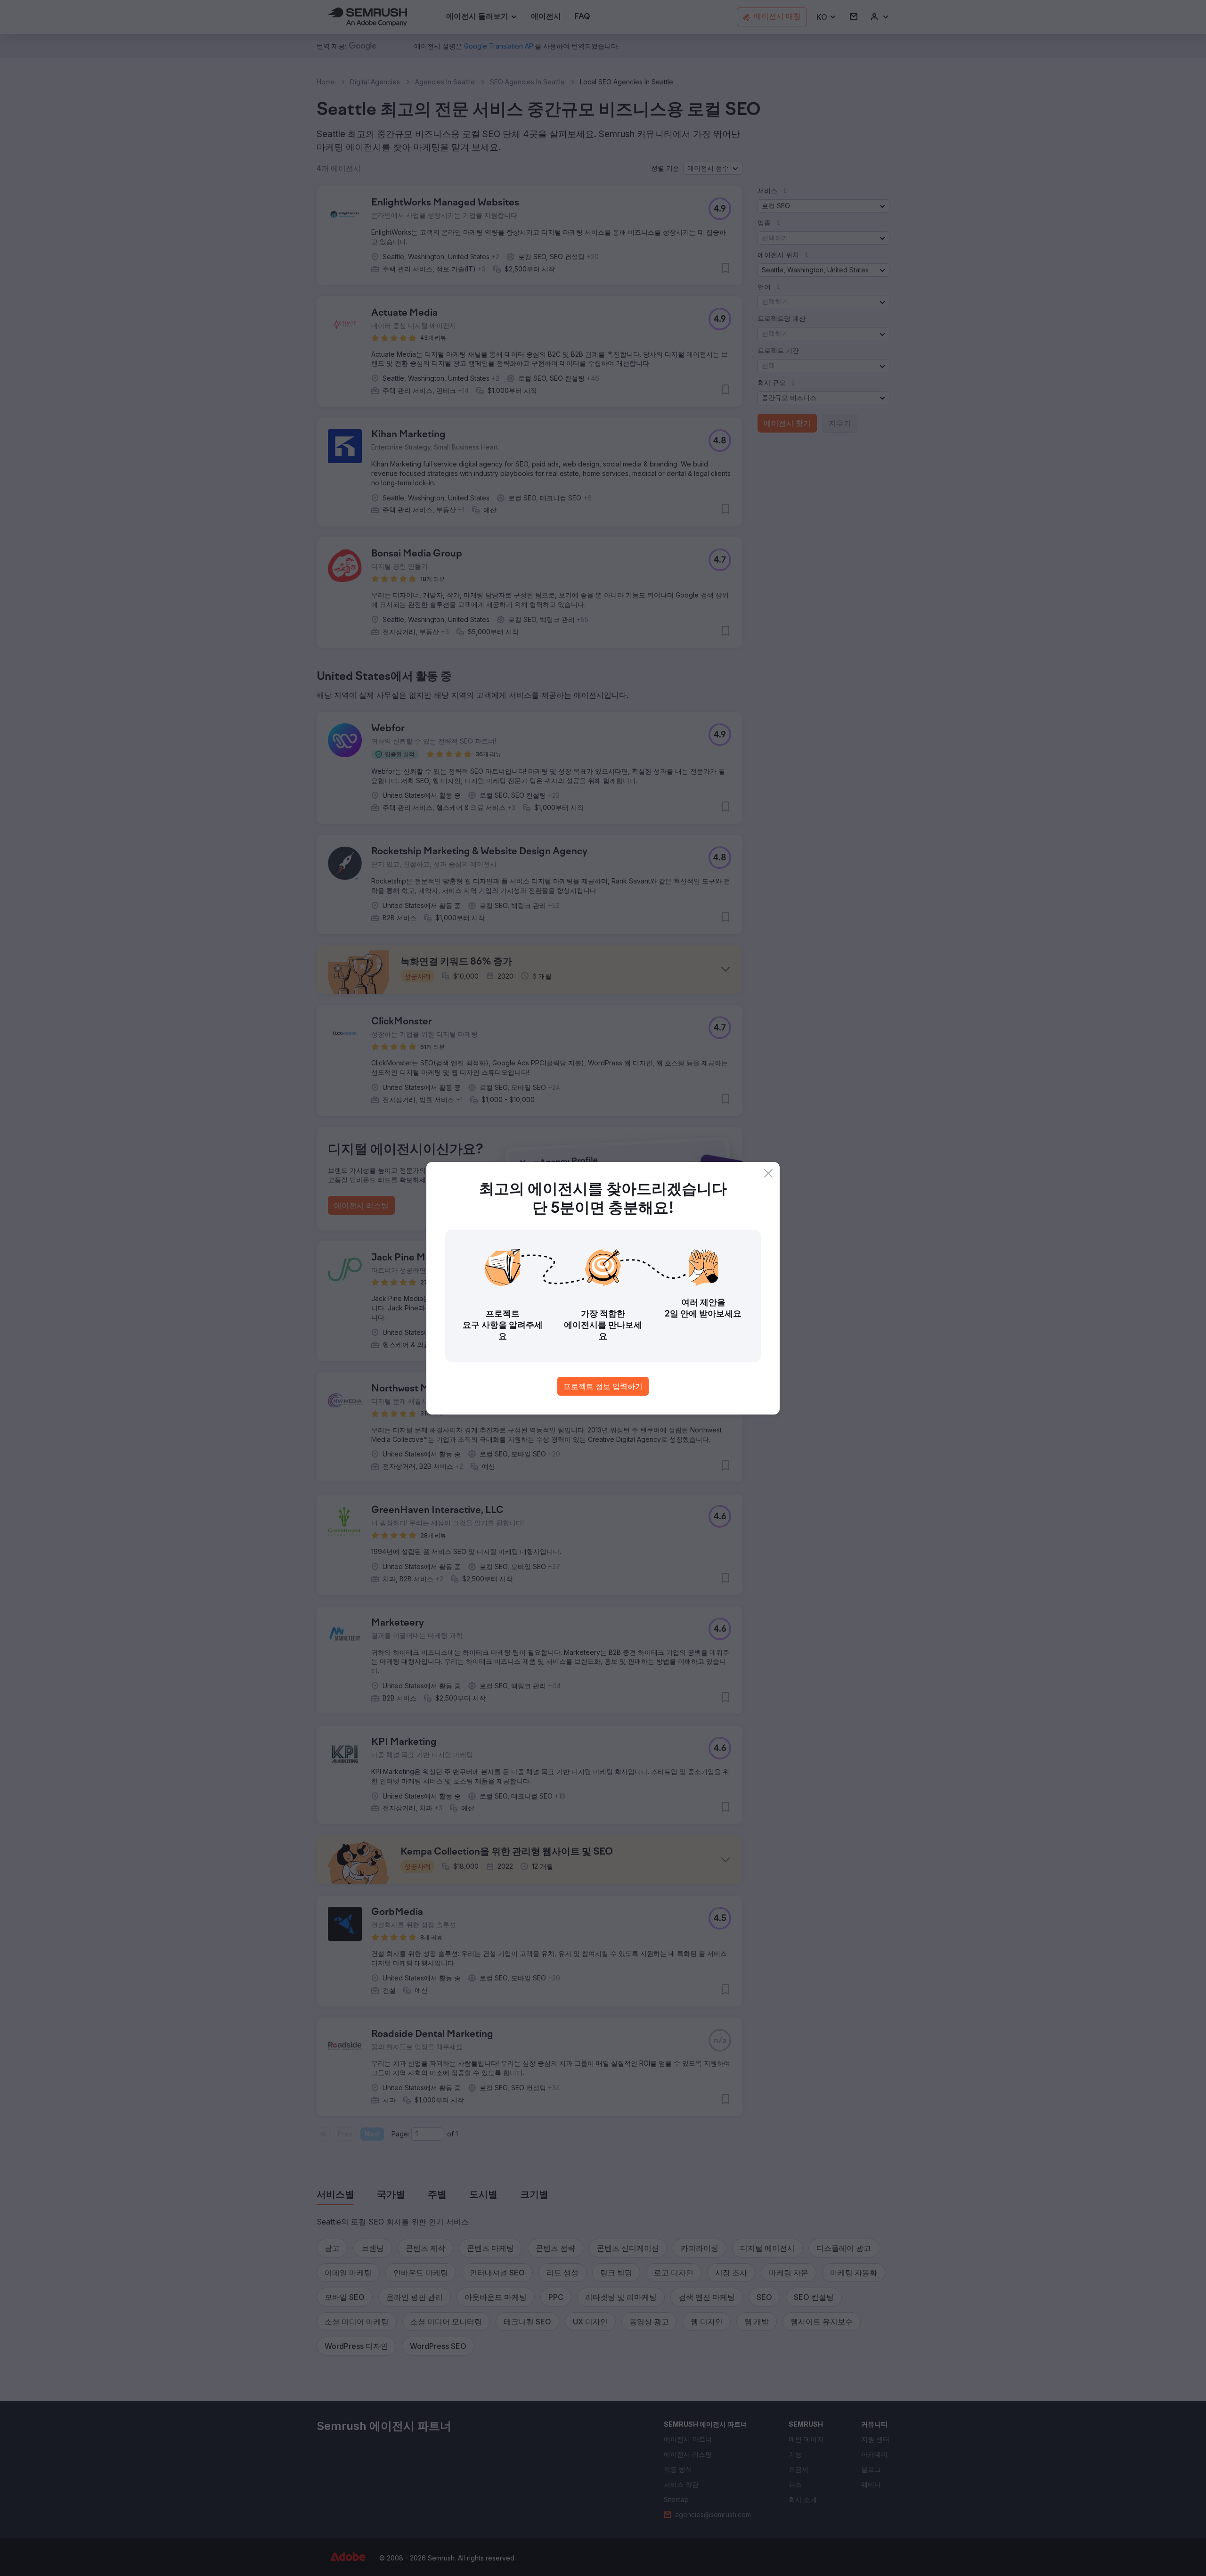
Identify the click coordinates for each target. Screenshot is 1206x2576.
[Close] (768, 1173)
